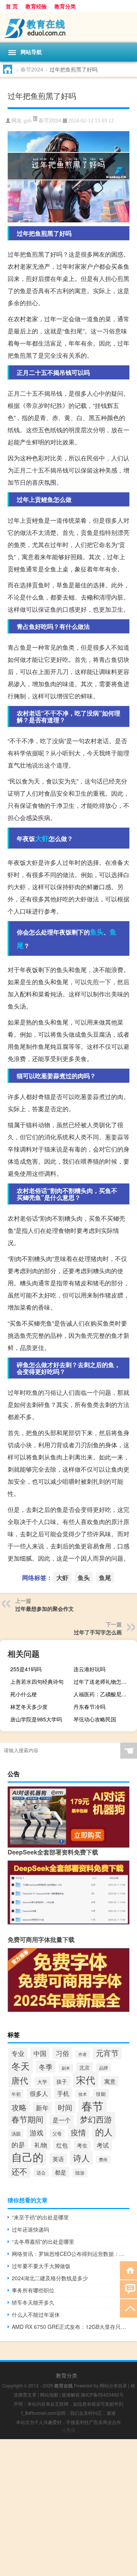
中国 (40, 2053)
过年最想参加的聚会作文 (45, 1608)
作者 (83, 2054)
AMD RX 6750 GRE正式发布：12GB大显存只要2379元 (71, 2327)
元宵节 (107, 2053)
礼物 (41, 2145)
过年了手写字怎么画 (98, 1632)
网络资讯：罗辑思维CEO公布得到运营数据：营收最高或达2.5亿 (71, 2254)
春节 (92, 2105)
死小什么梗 (24, 1694)
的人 (104, 2132)
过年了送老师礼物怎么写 (103, 1681)
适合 (41, 2172)
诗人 (81, 2158)
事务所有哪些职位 (33, 2290)
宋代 (86, 2080)
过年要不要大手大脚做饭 (41, 2266)
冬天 (21, 2066)
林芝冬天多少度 (29, 1707)
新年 (42, 2108)
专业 (18, 2053)
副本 (66, 2068)
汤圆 (16, 2133)
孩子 (62, 2081)
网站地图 (49, 2394)
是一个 (62, 2120)
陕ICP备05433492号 (102, 2394)
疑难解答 (71, 2394)
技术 (83, 2094)
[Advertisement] (68, 2508)
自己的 (27, 2157)
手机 (63, 2093)
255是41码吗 (26, 1669)
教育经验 (36, 6)
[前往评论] (128, 2289)
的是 (18, 2145)
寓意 (110, 2081)
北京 (84, 2067)
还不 (19, 2171)
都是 (61, 2172)
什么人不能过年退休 (36, 2314)
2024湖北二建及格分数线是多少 (50, 2278)
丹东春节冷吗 (89, 1707)
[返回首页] (128, 2270)
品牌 (104, 2068)
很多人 (39, 2093)
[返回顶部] (128, 2308)
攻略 (19, 2107)
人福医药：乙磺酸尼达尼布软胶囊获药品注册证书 (104, 1694)
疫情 (78, 2132)
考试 (103, 2145)
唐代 (20, 2080)
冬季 (46, 2067)
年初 (16, 2094)
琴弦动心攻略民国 (95, 1719)
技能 (101, 2094)
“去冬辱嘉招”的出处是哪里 (43, 2241)
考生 (82, 2145)
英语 (58, 2159)
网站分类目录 (113, 2385)
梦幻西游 (96, 2119)
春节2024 (32, 69)
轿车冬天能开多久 (33, 2302)
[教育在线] (68, 27)
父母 (57, 2133)
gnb (28, 121)
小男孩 (68, 2430)
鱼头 (97, 932)
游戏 (37, 2132)
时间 (65, 2107)
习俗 (62, 2053)
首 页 (12, 6)
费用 (103, 2160)
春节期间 (27, 2119)
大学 (42, 2082)
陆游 (80, 2173)
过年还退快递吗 (30, 2229)
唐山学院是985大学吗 (36, 1719)
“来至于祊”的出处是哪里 (40, 2217)
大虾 (42, 838)
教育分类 (65, 6)
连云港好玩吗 (89, 1669)
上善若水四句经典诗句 (37, 1681)
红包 (62, 2145)
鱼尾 (105, 1577)
